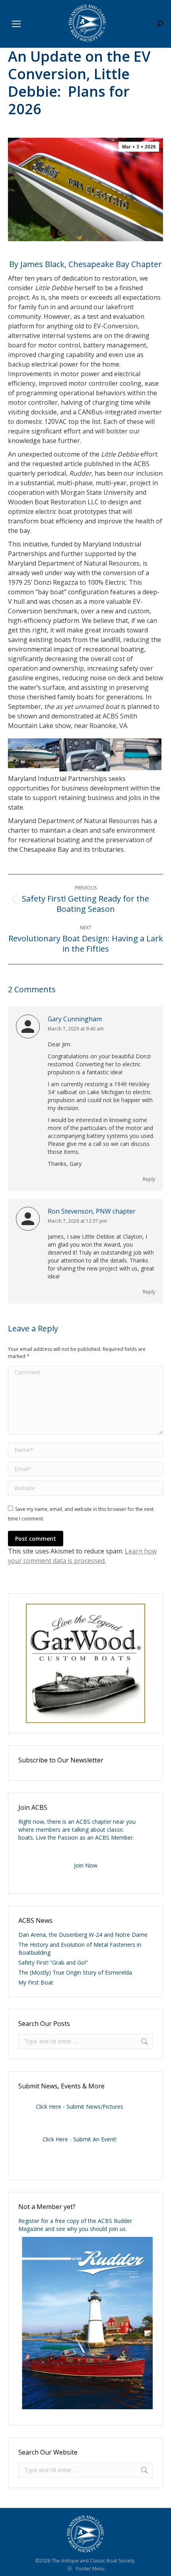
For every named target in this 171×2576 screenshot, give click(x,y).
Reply (149, 1179)
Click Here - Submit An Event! (80, 2139)
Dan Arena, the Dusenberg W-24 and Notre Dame (83, 1935)
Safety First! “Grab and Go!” (53, 1962)
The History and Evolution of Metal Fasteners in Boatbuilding (80, 1949)
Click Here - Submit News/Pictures (80, 2107)
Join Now (86, 1865)
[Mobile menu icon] (16, 24)
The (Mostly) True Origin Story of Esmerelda (75, 1972)
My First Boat (36, 1982)
